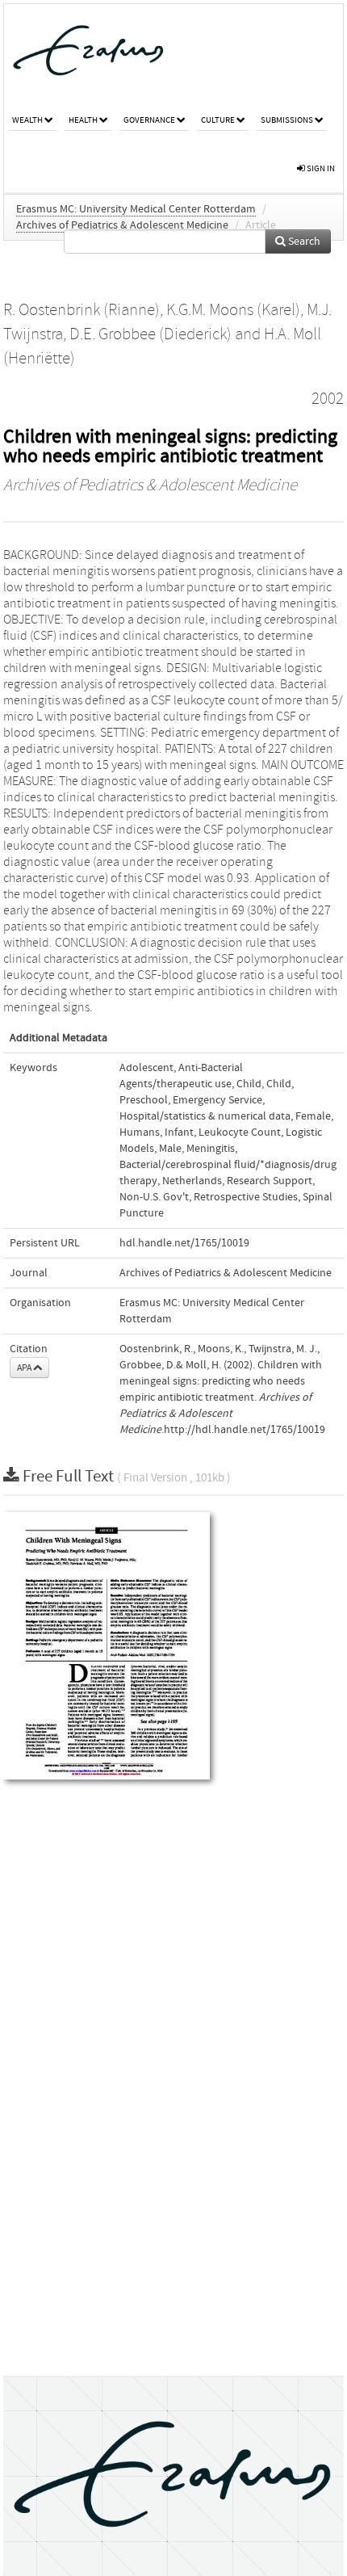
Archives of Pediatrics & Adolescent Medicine (122, 225)
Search (303, 242)
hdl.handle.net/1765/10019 (184, 1243)
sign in (320, 168)
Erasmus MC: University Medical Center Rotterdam (136, 209)
